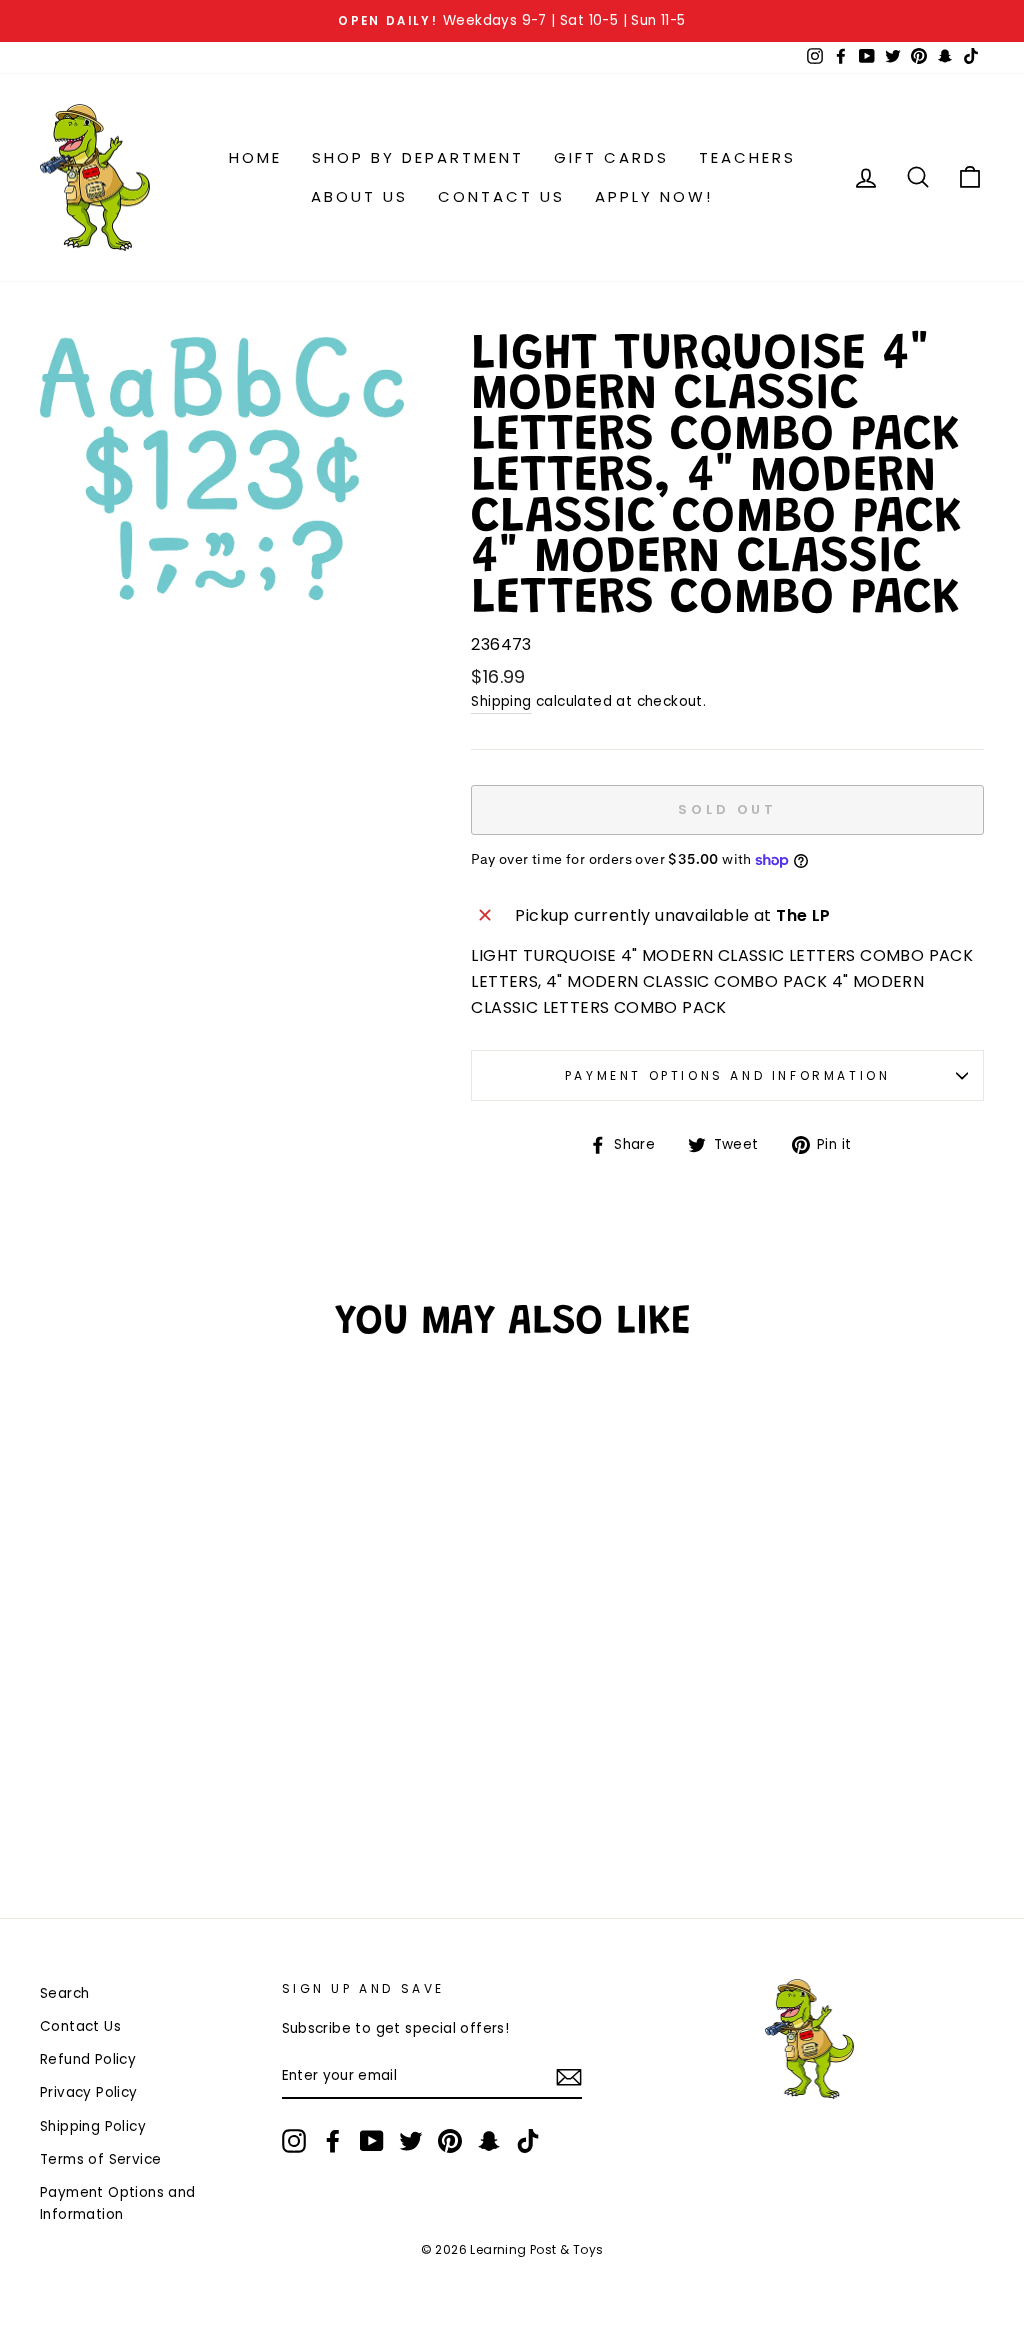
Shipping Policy (93, 2126)
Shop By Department (418, 157)
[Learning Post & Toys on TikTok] (528, 2141)
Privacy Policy (89, 2092)
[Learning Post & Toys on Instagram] (294, 2141)
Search (64, 1993)
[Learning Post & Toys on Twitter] (411, 2141)
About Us (359, 196)
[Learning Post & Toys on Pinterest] (450, 2141)
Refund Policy (88, 2059)
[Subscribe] (569, 2077)
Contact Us (501, 196)
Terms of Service (100, 2159)
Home (255, 157)
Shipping (501, 701)
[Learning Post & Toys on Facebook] (333, 2141)
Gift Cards (611, 157)
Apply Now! (654, 196)
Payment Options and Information (728, 1075)
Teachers (747, 157)
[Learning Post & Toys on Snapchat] (489, 2141)
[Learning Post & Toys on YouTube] (372, 2141)
